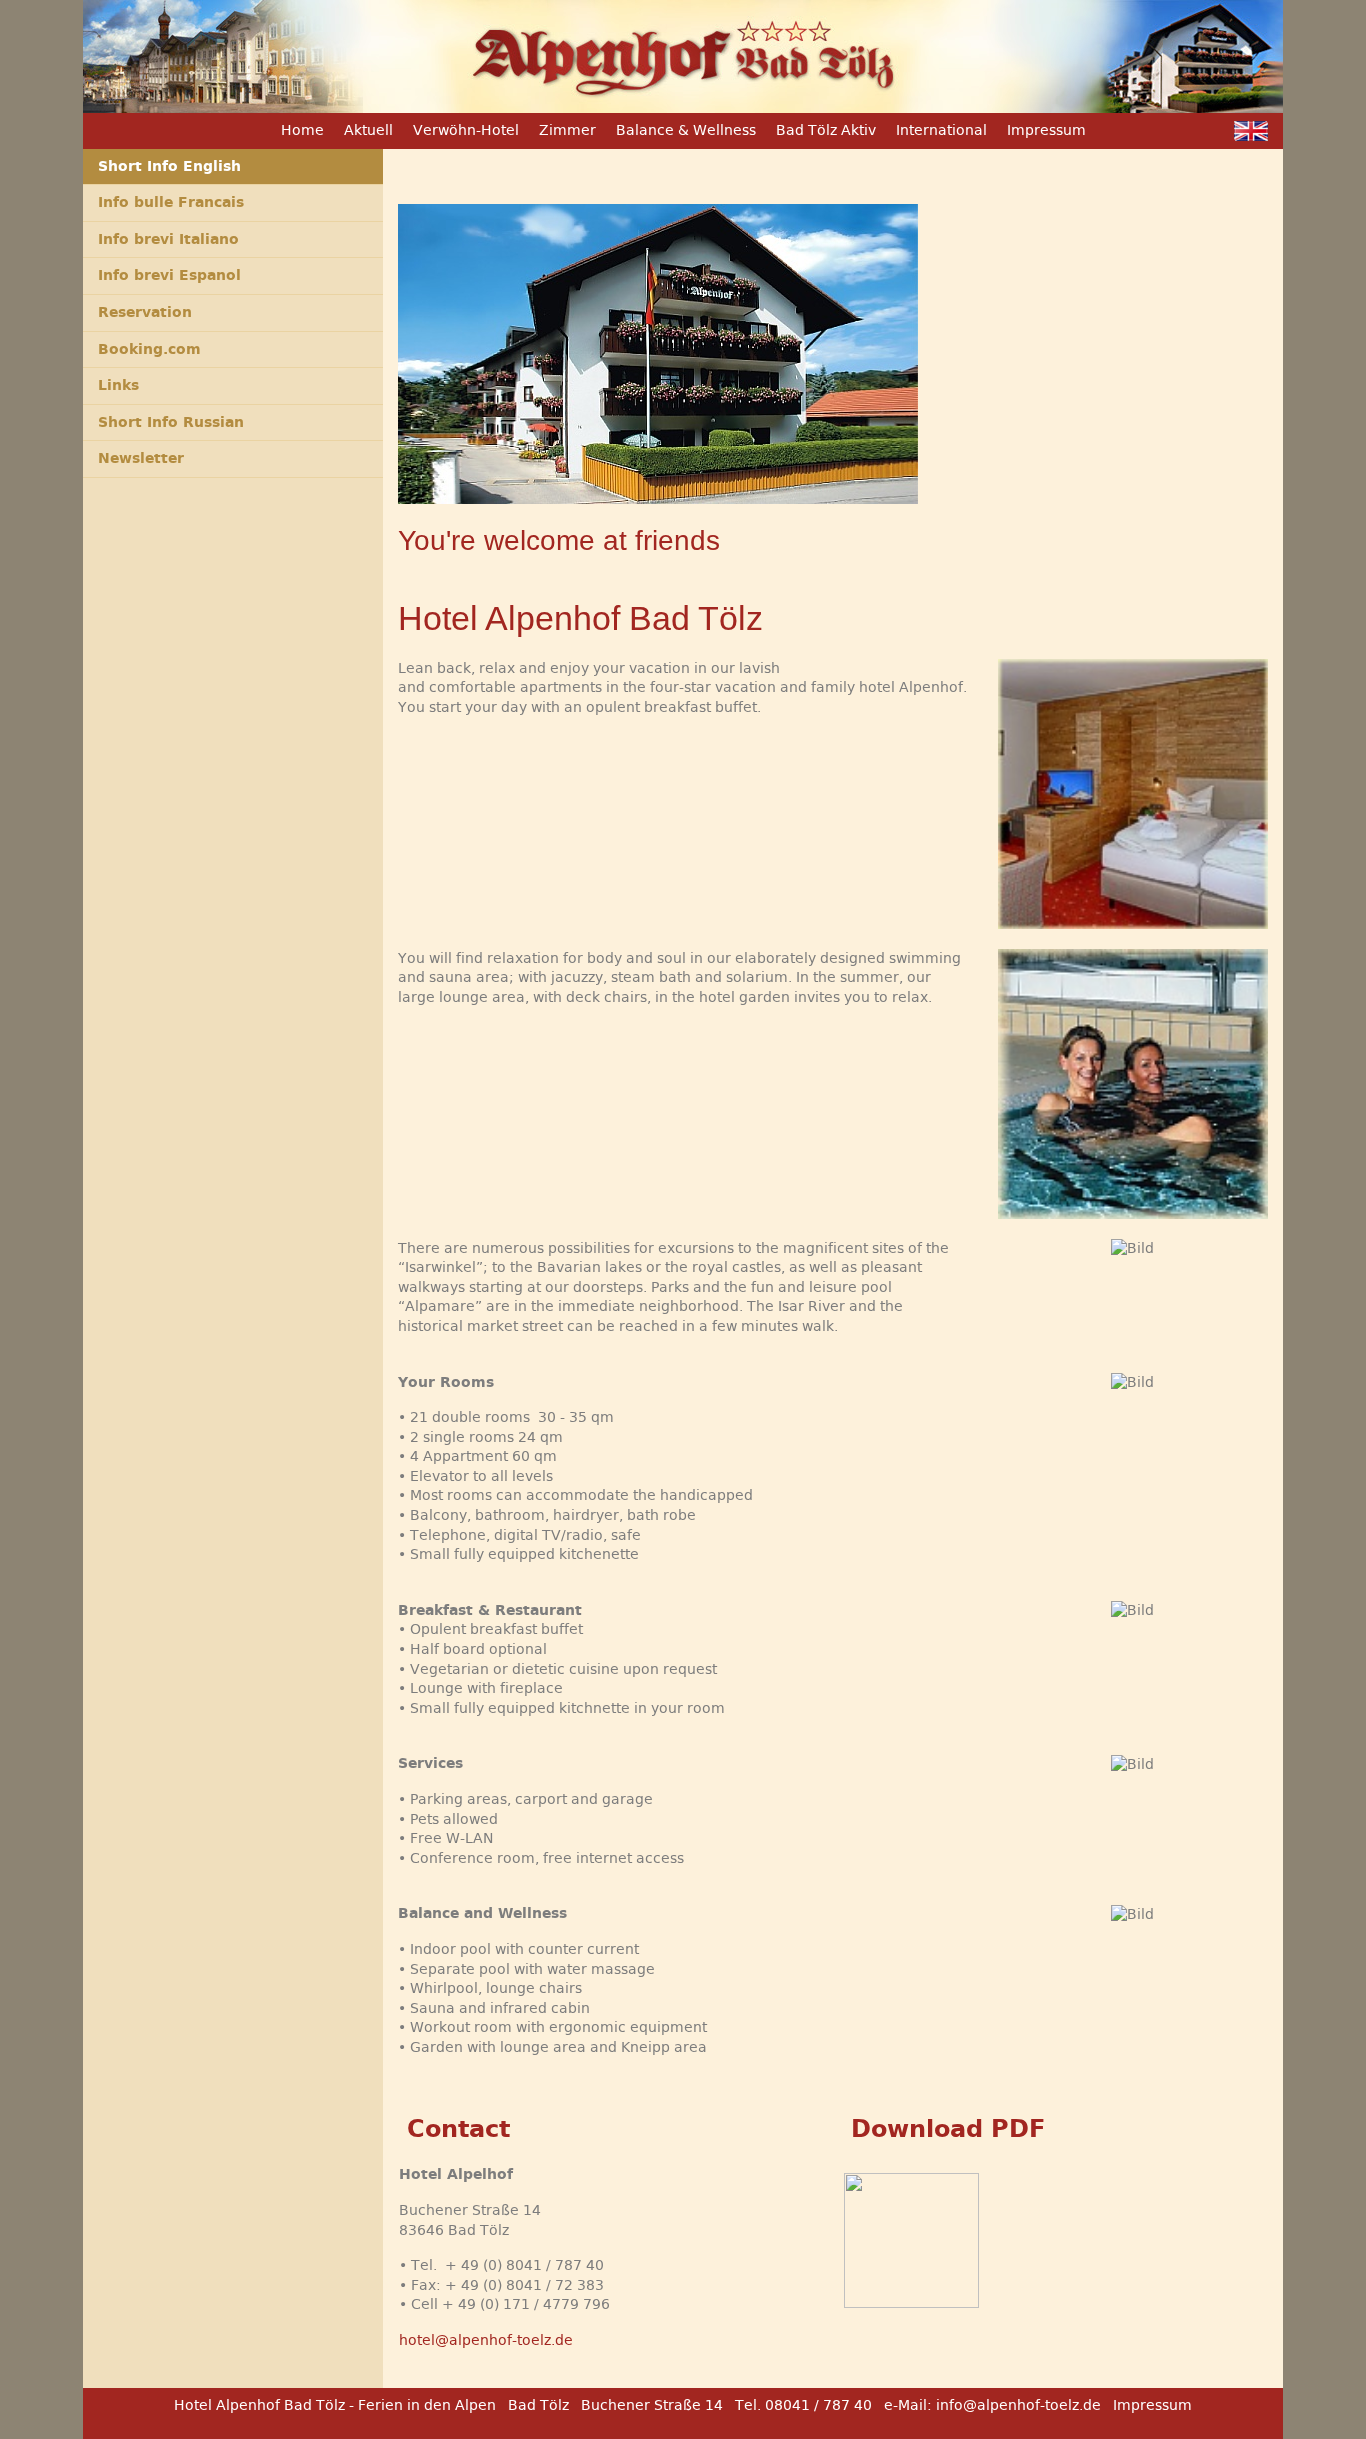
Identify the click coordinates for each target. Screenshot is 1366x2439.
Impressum (1046, 130)
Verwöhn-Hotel (466, 130)
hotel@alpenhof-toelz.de (486, 2340)
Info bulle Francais (171, 202)
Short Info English (169, 166)
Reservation (145, 312)
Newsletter (141, 458)
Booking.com (149, 349)
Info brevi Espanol (169, 275)
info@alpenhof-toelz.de (1018, 2405)
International (941, 130)
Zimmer (567, 130)
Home (302, 130)
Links (118, 385)
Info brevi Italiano (168, 239)
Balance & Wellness (686, 130)
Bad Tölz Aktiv (826, 130)
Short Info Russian (171, 422)
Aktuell (368, 130)
